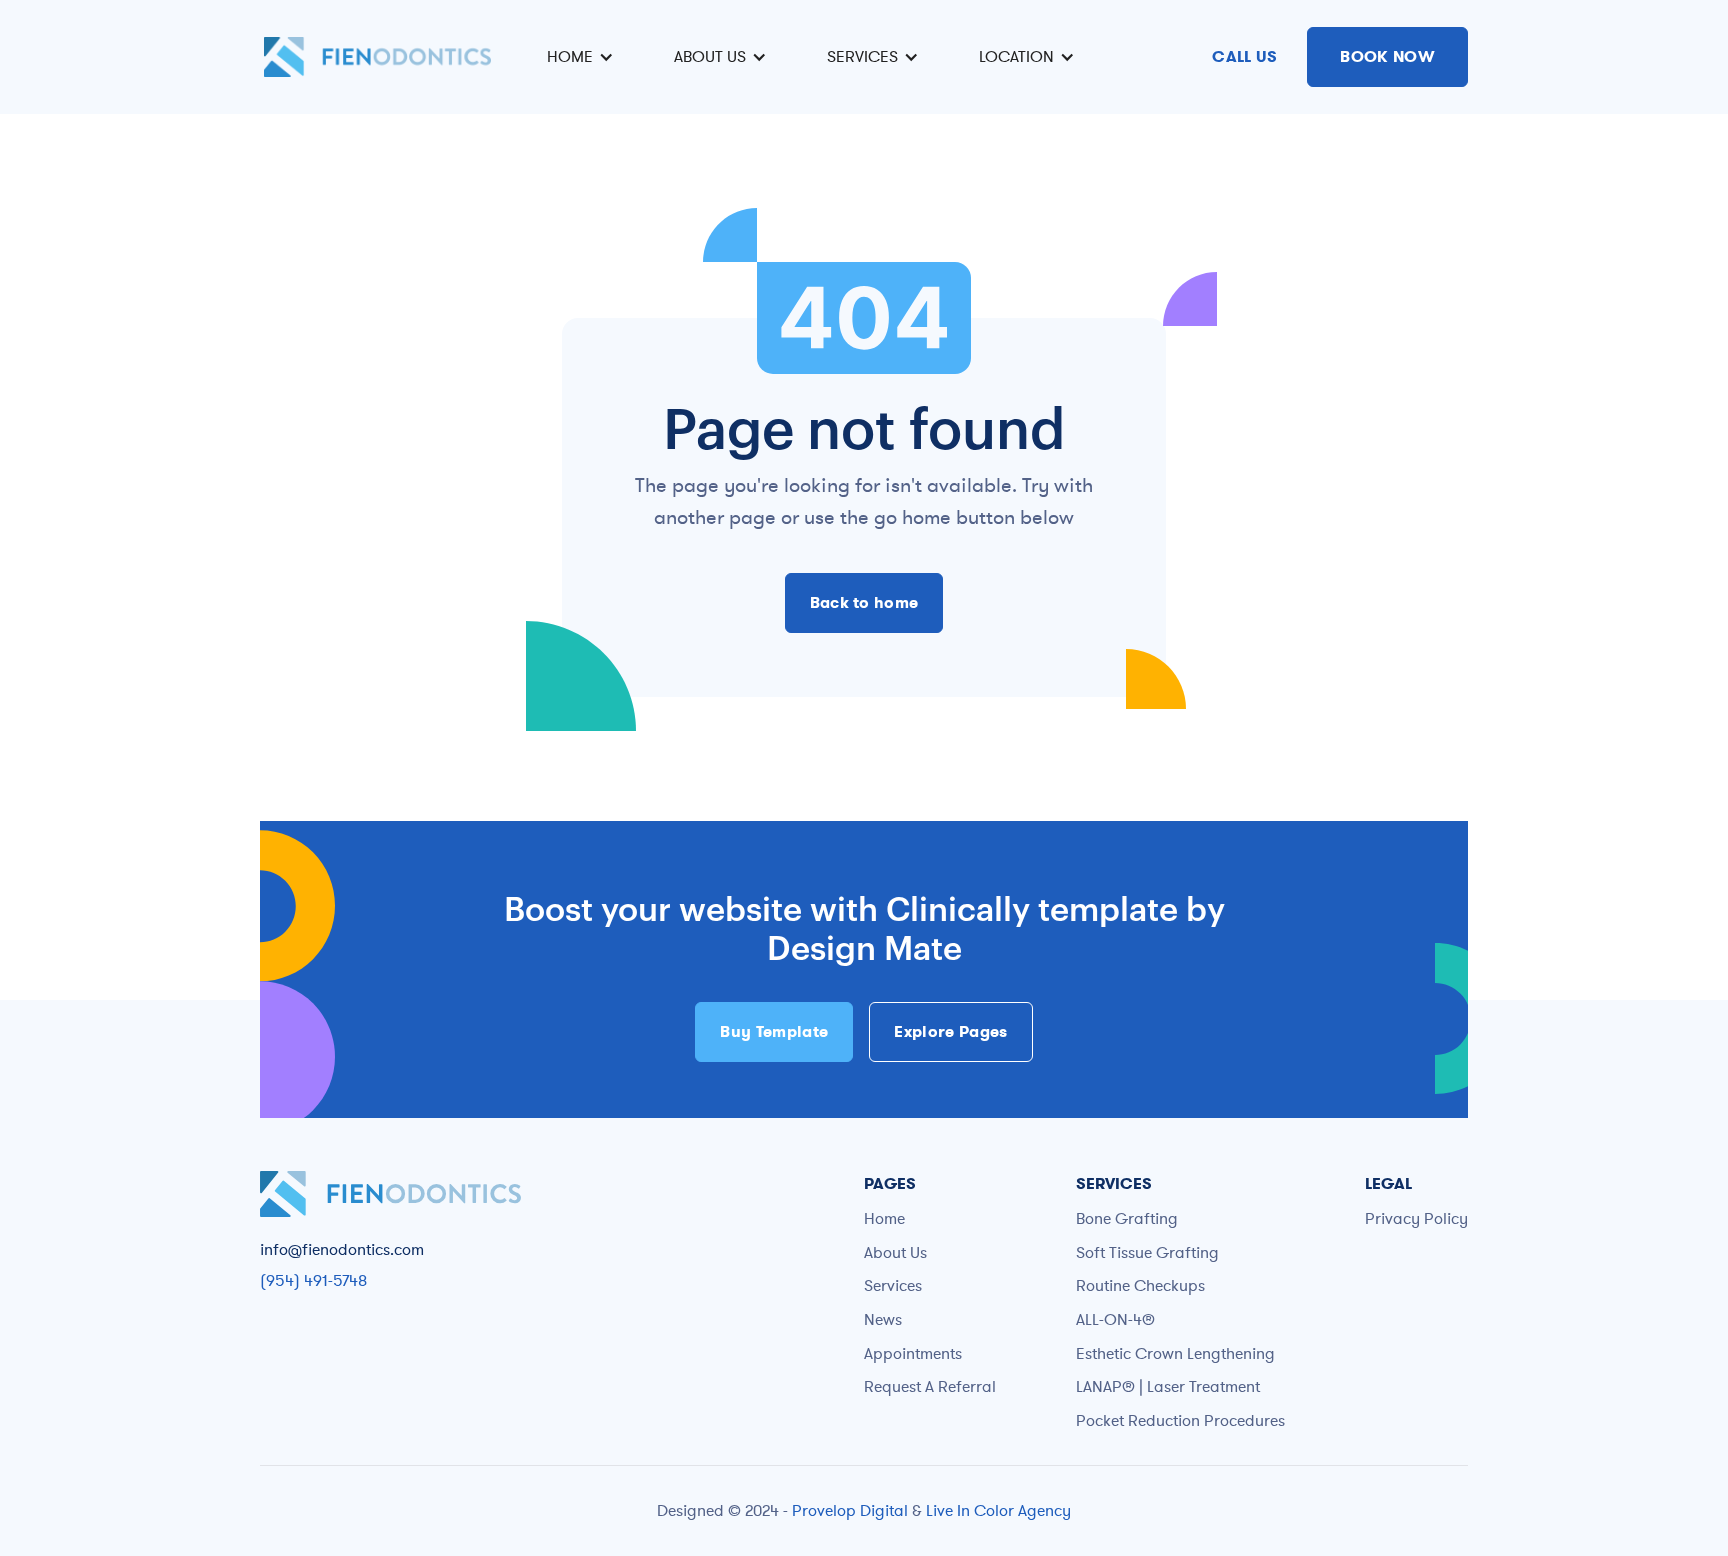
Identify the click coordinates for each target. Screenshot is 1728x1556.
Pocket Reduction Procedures (1180, 1420)
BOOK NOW (1387, 56)
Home (884, 1218)
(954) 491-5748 (313, 1280)
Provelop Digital (850, 1510)
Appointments (913, 1353)
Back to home (864, 602)
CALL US (1244, 56)
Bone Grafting (1127, 1218)
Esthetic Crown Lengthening (1175, 1353)
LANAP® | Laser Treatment (1168, 1386)
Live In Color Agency (998, 1510)
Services (893, 1285)
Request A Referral (930, 1386)
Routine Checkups (1140, 1285)
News (883, 1319)
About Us (895, 1252)
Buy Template (774, 1031)
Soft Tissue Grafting (1147, 1252)
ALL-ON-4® (1115, 1319)
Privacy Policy (1416, 1218)
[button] (577, 57)
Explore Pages (950, 1031)
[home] (377, 57)
